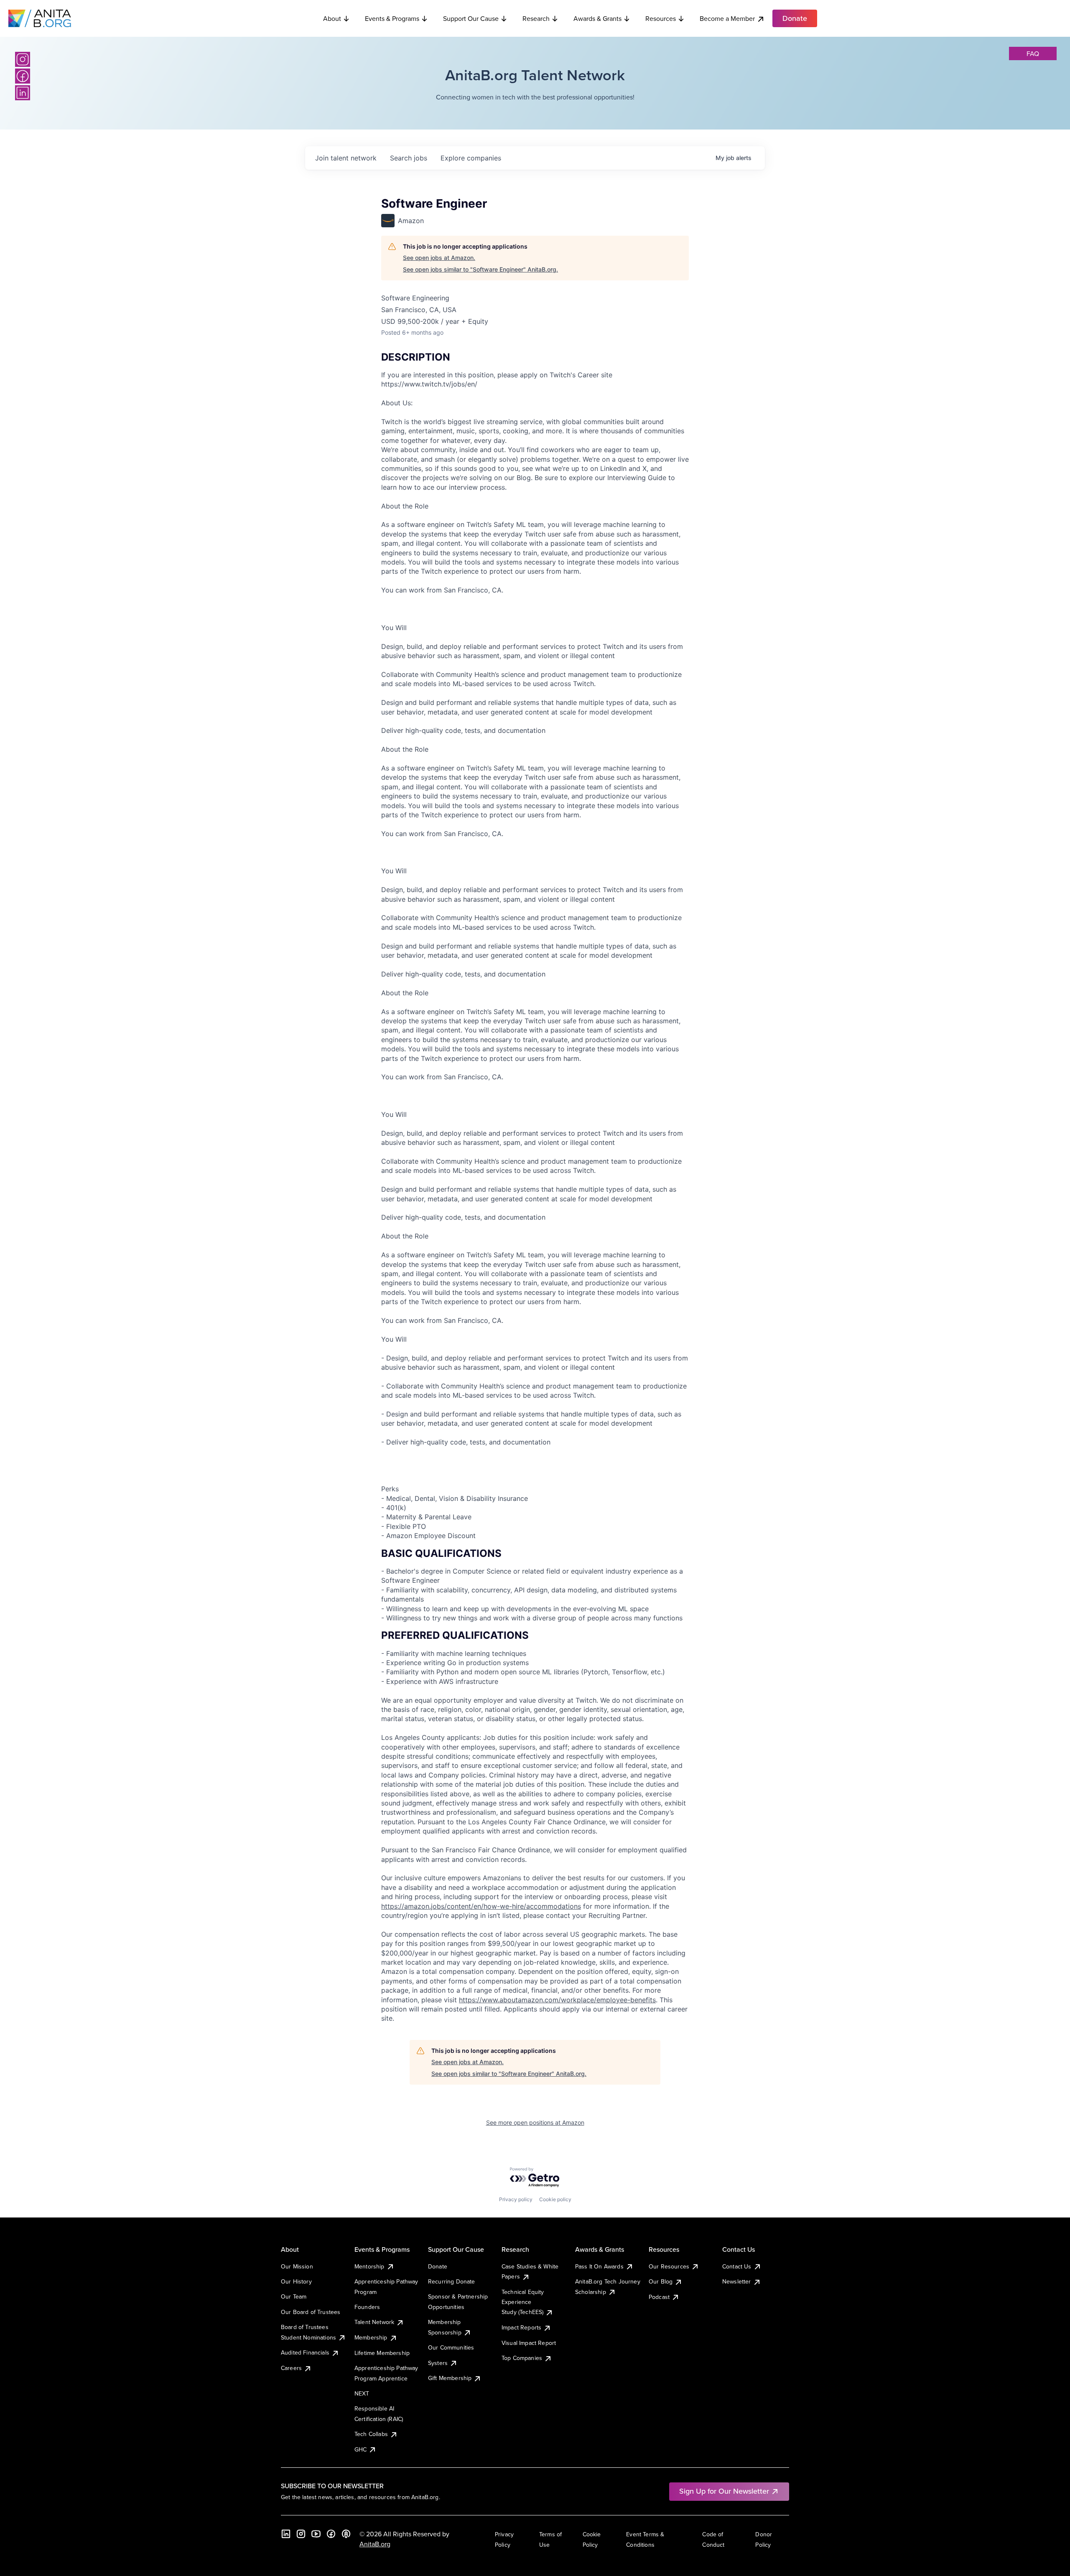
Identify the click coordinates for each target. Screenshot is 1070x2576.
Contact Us (737, 2266)
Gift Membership (450, 2378)
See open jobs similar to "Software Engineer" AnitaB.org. (480, 269)
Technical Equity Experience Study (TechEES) (523, 2302)
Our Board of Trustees (311, 2312)
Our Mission (297, 2266)
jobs (409, 158)
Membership (371, 2337)
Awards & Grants (597, 18)
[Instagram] (23, 59)
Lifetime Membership (382, 2353)
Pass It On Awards (599, 2266)
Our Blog (661, 2281)
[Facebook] (23, 76)
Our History (296, 2281)
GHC (360, 2449)
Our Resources (669, 2266)
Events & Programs (392, 18)
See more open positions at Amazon (535, 2122)
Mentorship (369, 2266)
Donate (438, 2266)
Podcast (659, 2297)
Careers (291, 2368)
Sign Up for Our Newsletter (724, 2491)
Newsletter (737, 2281)
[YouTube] (316, 2534)
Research (536, 18)
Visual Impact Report (529, 2343)
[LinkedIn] (23, 93)
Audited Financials (305, 2352)
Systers (438, 2363)
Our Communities (451, 2347)
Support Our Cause (471, 18)
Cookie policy (555, 2199)
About (332, 18)
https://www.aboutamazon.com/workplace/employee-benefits (557, 2000)
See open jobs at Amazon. (439, 258)
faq (1033, 53)
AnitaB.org (375, 2544)
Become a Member (727, 18)
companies (471, 158)
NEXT (362, 2393)
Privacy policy (516, 2199)
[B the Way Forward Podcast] (346, 2534)
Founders (367, 2307)
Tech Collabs (371, 2434)
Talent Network (374, 2322)
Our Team (294, 2296)
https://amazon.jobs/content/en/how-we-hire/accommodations (481, 1906)
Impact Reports (521, 2327)
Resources (661, 18)
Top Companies (522, 2358)
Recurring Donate (452, 2281)
